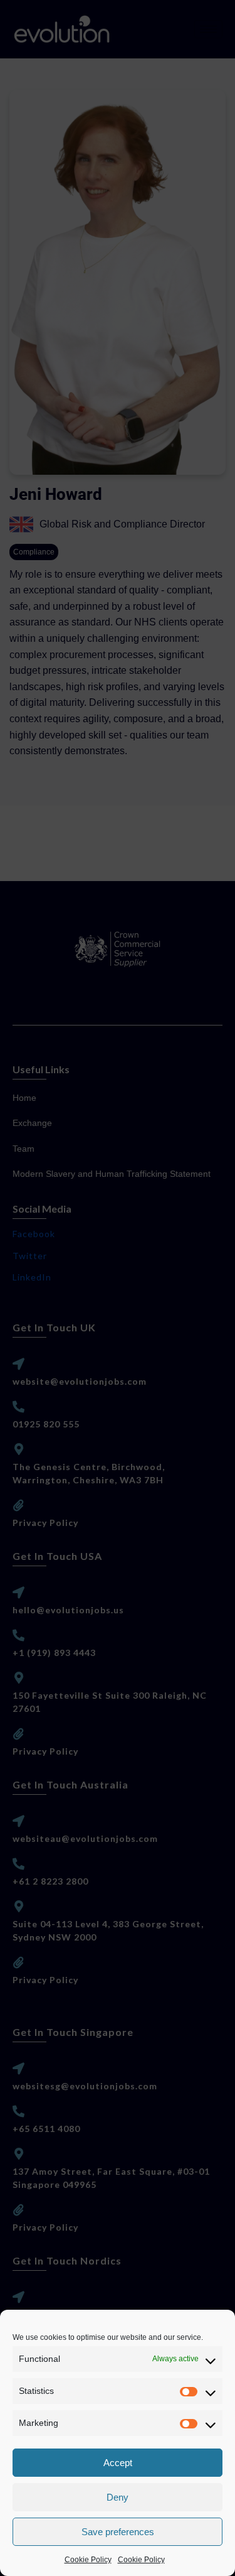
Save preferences (118, 2532)
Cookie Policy (88, 2560)
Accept (118, 2463)
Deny (118, 2497)
